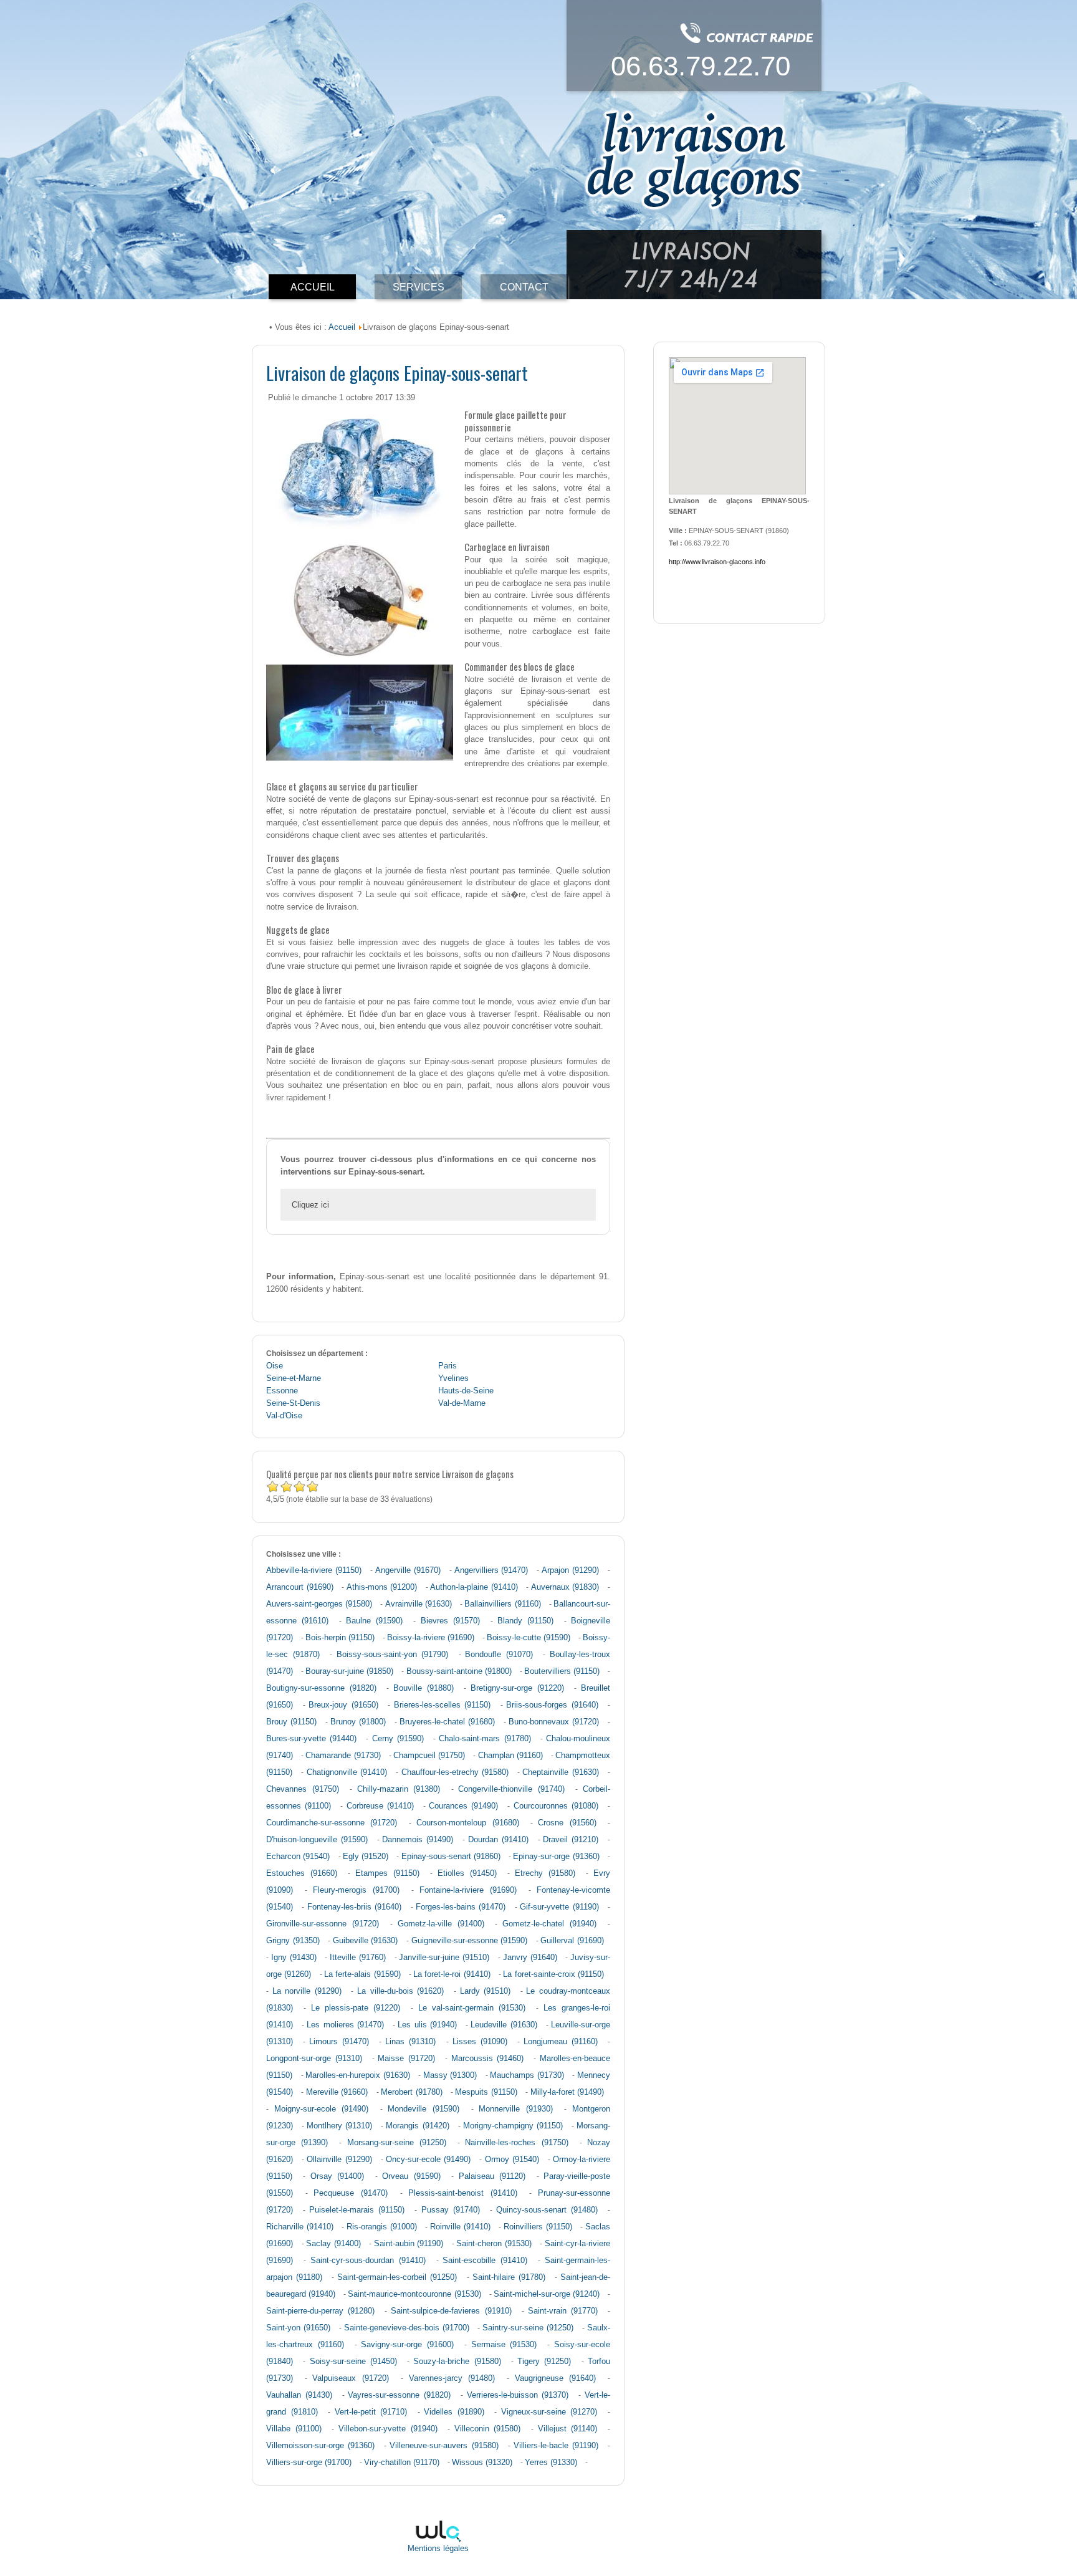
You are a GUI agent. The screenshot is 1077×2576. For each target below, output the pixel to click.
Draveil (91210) (571, 1840)
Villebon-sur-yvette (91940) (388, 2429)
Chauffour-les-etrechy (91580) (455, 1772)
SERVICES (419, 287)
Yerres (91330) (551, 2463)
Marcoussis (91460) (488, 2059)
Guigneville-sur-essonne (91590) (470, 1941)
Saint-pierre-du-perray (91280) (320, 2311)
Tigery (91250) (544, 2362)
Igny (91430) (294, 1958)
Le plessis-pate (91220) (356, 2008)
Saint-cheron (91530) (494, 2244)
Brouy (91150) (291, 1722)
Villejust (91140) (568, 2429)
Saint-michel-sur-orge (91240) (547, 2294)
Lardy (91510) (486, 1991)
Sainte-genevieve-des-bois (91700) (407, 2328)
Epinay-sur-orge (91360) (556, 1857)
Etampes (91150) (387, 1873)
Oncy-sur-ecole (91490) (428, 2160)
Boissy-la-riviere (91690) (431, 1638)
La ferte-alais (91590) (362, 1974)
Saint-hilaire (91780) (509, 2277)
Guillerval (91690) (572, 1941)
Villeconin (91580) (488, 2429)
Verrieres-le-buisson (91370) (518, 2395)
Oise (275, 1366)
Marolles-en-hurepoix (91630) (358, 2075)
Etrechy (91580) (545, 1873)
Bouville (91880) (424, 1688)
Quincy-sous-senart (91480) (547, 2210)
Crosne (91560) (567, 1823)
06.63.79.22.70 (701, 66)
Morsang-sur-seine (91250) (397, 2143)
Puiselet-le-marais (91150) (357, 2210)
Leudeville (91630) (504, 2025)
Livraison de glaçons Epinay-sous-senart (397, 372)
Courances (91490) (463, 1806)
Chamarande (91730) (343, 1756)
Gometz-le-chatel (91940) (549, 1924)
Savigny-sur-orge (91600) (407, 2345)
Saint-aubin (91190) (409, 2244)
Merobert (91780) (411, 2092)
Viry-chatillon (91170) (402, 2463)
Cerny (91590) (398, 1739)
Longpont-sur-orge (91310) (314, 2059)
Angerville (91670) (408, 1570)
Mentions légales (438, 2549)
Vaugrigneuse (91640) (556, 2378)
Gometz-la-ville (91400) (441, 1924)
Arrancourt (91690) (300, 1587)
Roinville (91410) (460, 2227)
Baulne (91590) (374, 1621)
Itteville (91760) (358, 1958)
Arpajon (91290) (570, 1570)
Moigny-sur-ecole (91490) (322, 2109)
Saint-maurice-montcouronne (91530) (414, 2294)
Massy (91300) (450, 2075)
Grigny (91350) (293, 1941)
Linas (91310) (410, 2042)
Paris (448, 1366)
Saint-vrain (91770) (563, 2311)
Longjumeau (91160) (561, 2042)
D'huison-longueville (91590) (317, 1840)
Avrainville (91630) (419, 1604)
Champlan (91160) (510, 1756)
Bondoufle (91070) (499, 1655)
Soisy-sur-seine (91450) (353, 2362)
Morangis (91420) (417, 2126)
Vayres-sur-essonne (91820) (399, 2395)
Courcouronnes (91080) (556, 1806)
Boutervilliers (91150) (562, 1671)
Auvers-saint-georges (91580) (319, 1604)
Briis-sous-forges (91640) (552, 1705)
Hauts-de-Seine (466, 1391)
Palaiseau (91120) (492, 2176)
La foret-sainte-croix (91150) (553, 1974)
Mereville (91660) (337, 2092)
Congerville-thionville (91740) (511, 1789)
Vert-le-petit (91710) (371, 2412)
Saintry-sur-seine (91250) (528, 2328)
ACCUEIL (313, 287)
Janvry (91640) (530, 1958)
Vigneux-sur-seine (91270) (549, 2412)
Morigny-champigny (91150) (513, 2126)
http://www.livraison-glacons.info (717, 562)
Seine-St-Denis (293, 1403)
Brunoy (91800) (358, 1722)
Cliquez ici (310, 1205)
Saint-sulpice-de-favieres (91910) (451, 2311)
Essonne (282, 1391)
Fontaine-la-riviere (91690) (468, 1890)
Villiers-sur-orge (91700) (309, 2463)
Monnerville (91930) (516, 2109)
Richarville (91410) (300, 2227)
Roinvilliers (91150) (538, 2227)
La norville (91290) (307, 1991)
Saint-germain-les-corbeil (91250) (397, 2277)
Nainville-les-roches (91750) (516, 2143)
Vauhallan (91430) (299, 2395)
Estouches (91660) (302, 1873)
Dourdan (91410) (498, 1840)
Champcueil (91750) (429, 1756)
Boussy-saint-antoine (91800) (459, 1671)
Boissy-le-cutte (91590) (529, 1638)
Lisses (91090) (480, 2042)
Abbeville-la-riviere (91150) (314, 1570)
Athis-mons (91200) (382, 1587)
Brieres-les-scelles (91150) (443, 1705)
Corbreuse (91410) (380, 1806)
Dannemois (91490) (418, 1840)
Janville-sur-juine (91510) (444, 1958)
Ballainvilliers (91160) (502, 1604)
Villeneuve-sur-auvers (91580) (444, 2446)
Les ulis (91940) (427, 2025)
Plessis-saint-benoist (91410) (463, 2193)
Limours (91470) (339, 2042)
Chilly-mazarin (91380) (399, 1789)
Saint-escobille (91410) (485, 2261)
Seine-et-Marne (294, 1378)
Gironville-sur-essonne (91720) (323, 1924)
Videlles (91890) (454, 2412)
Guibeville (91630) (366, 1941)
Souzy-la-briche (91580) (457, 2362)
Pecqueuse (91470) (351, 2193)
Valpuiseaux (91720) (351, 2378)
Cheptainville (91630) (560, 1772)
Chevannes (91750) (303, 1789)
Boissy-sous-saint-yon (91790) (393, 1655)
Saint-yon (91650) (298, 2328)
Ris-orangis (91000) (382, 2227)
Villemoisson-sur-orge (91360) (320, 2446)
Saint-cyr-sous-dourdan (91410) (368, 2261)
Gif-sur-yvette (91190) (559, 1907)
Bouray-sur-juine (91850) (349, 1671)
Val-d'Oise (284, 1416)
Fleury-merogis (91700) (356, 1890)
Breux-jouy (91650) (343, 1705)
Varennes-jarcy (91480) (452, 2378)
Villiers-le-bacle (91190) (556, 2446)
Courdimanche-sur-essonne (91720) (332, 1823)
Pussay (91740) (451, 2210)
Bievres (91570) (450, 1621)
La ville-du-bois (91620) (400, 1991)
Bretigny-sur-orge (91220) (517, 1688)
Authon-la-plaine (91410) (474, 1587)
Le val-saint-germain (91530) (472, 2008)
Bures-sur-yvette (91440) (311, 1739)
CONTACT (524, 287)
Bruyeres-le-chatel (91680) (447, 1722)
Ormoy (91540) (512, 2160)
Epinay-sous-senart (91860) (451, 1857)
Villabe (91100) (294, 2429)
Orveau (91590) (411, 2176)
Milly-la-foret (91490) (567, 2092)
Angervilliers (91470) (491, 1570)
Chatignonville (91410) (347, 1772)
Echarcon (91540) (298, 1857)
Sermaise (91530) (504, 2345)
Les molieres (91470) (345, 2025)
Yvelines (453, 1378)
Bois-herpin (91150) (340, 1638)
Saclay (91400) (333, 2244)
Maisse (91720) (406, 2059)
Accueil (342, 327)
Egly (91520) (366, 1857)
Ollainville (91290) (339, 2160)
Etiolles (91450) (467, 1873)
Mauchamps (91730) (527, 2075)
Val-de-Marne (462, 1403)
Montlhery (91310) (339, 2126)
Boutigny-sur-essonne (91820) (321, 1688)
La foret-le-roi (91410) (452, 1974)
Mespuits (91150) (486, 2092)
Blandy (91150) (525, 1621)
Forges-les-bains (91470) (461, 1907)
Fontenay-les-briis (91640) (354, 1907)
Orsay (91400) (337, 2176)
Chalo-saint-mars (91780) (485, 1739)
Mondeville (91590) (424, 2109)
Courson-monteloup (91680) (467, 1823)
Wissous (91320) (482, 2463)
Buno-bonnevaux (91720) (554, 1722)
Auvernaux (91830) (565, 1587)
